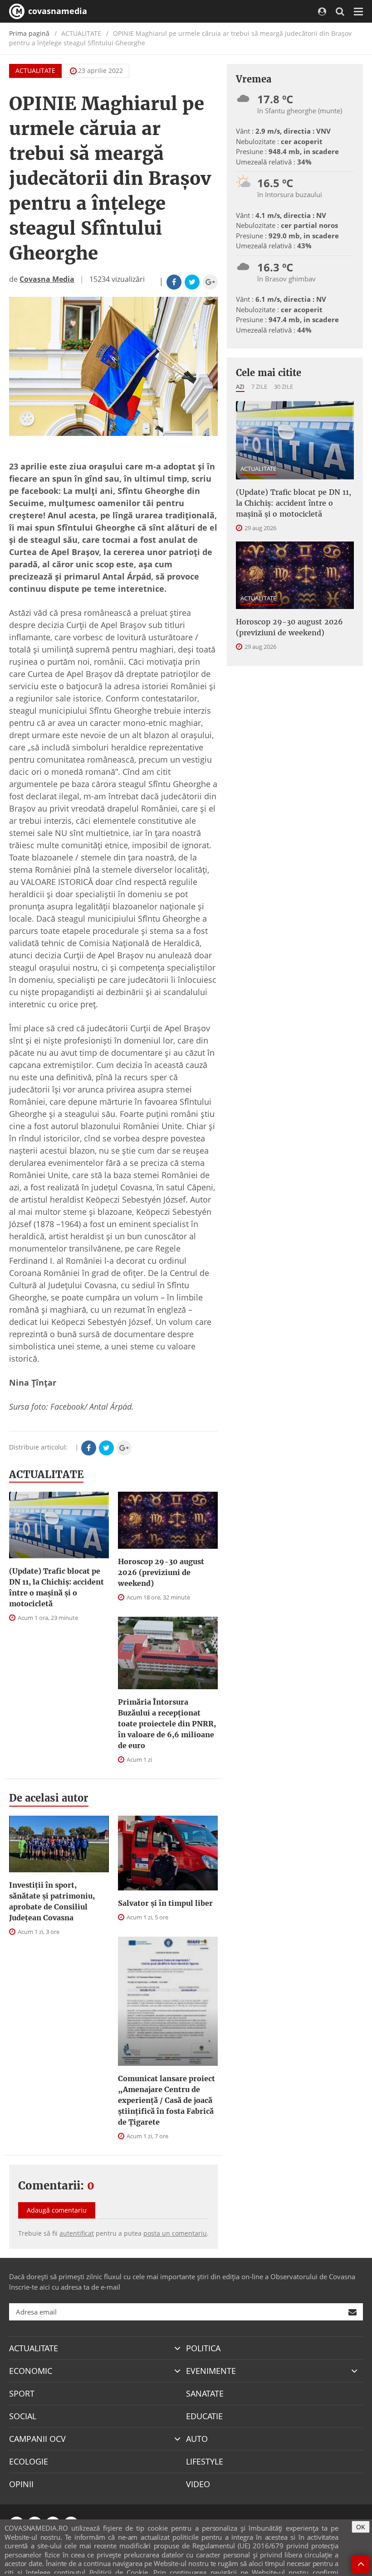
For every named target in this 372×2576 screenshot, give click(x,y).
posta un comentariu (175, 2233)
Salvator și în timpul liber (165, 1903)
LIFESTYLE (205, 2461)
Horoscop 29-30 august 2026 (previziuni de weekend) (161, 1572)
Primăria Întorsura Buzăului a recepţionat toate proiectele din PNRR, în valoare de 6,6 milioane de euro (167, 1724)
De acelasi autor (49, 1798)
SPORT (22, 2393)
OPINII (21, 2484)
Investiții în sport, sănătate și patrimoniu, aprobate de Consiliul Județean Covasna (52, 1901)
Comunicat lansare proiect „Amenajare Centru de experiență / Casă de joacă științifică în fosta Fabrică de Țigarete (166, 2100)
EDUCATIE (204, 2416)
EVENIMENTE (211, 2371)
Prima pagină (29, 33)
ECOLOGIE (29, 2461)
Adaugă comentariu (57, 2210)
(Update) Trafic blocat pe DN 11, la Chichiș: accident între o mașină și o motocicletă (56, 1587)
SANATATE (205, 2393)
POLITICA (203, 2348)
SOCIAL (23, 2416)
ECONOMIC (31, 2371)
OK (361, 2527)
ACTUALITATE (35, 70)
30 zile (284, 387)
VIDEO (198, 2484)
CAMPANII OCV (37, 2439)
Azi (240, 387)
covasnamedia (56, 11)
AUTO (197, 2439)
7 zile (259, 387)
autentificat (77, 2233)
